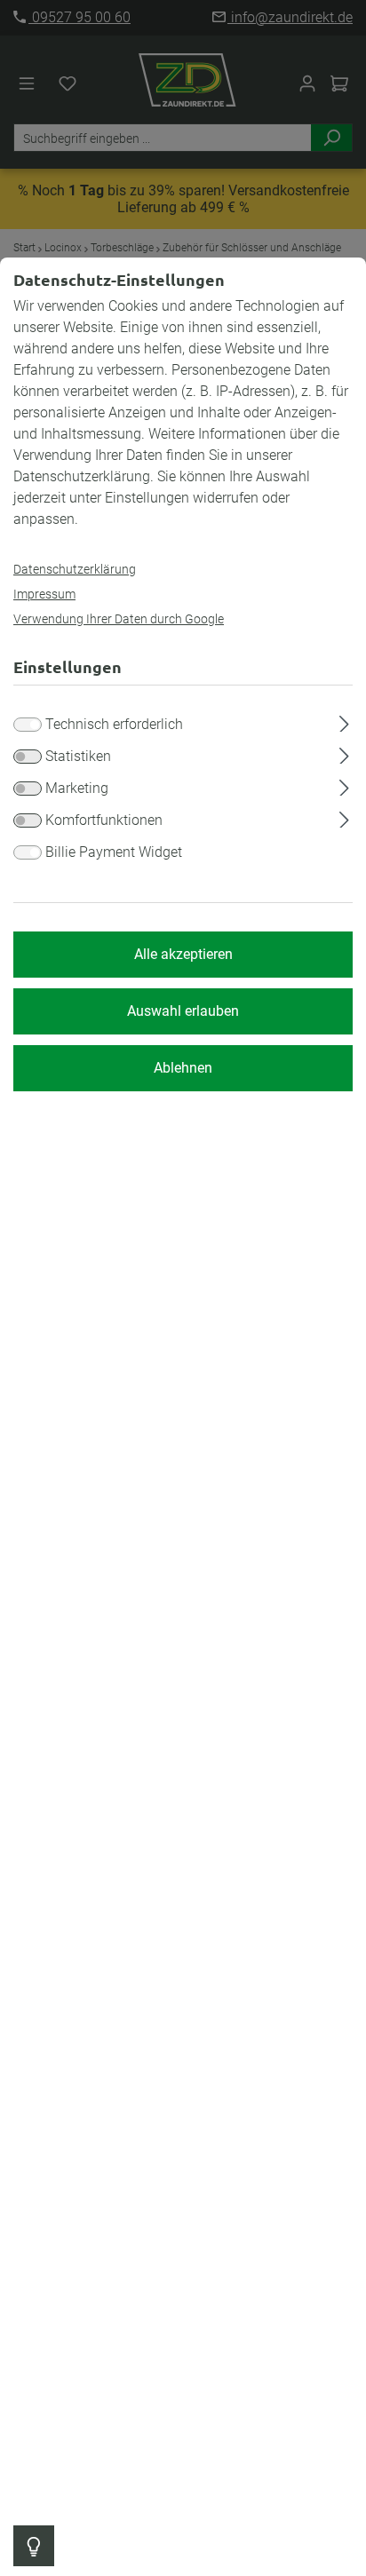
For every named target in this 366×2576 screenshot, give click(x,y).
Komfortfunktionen (104, 820)
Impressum (44, 594)
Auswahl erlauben (183, 1011)
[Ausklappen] (344, 721)
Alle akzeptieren (183, 954)
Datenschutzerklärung (75, 569)
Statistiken (78, 756)
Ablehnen (183, 1068)
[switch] (28, 757)
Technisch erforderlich (114, 724)
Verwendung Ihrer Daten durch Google (119, 619)
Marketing (77, 788)
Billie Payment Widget (114, 852)
